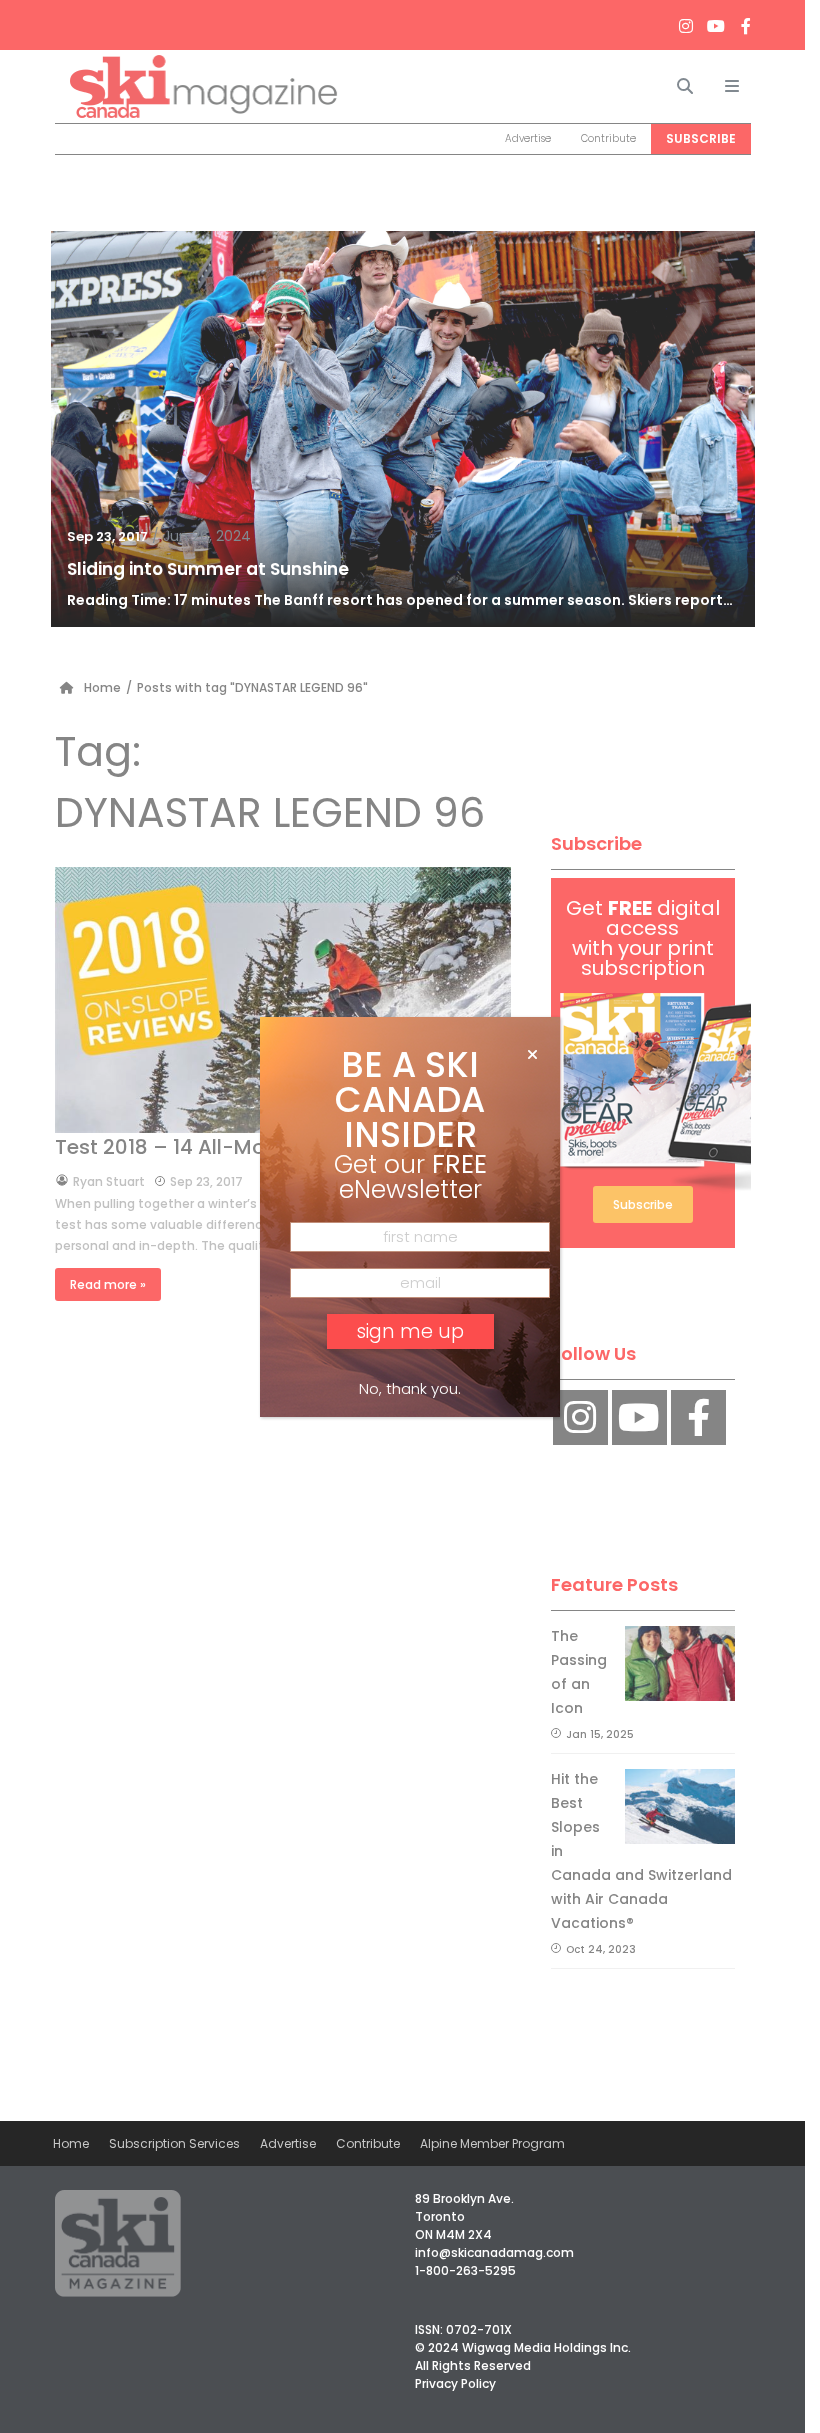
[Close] (532, 1055)
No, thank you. (410, 1388)
